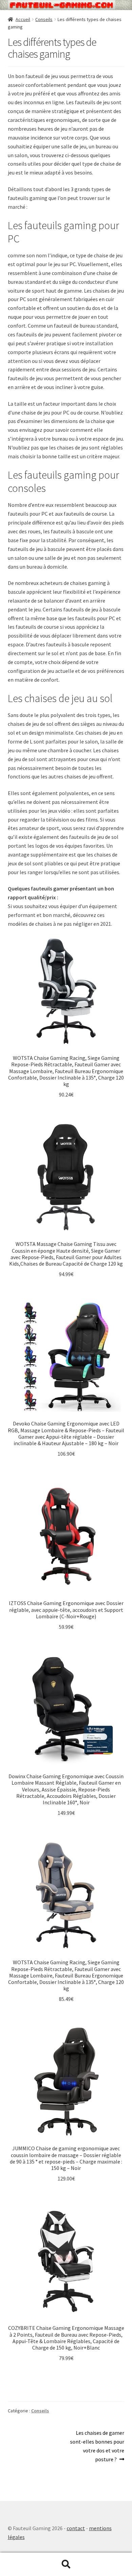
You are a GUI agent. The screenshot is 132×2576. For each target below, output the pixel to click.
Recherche (66, 2564)
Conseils (44, 19)
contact (76, 2528)
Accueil (23, 19)
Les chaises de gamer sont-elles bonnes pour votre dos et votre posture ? (97, 2446)
